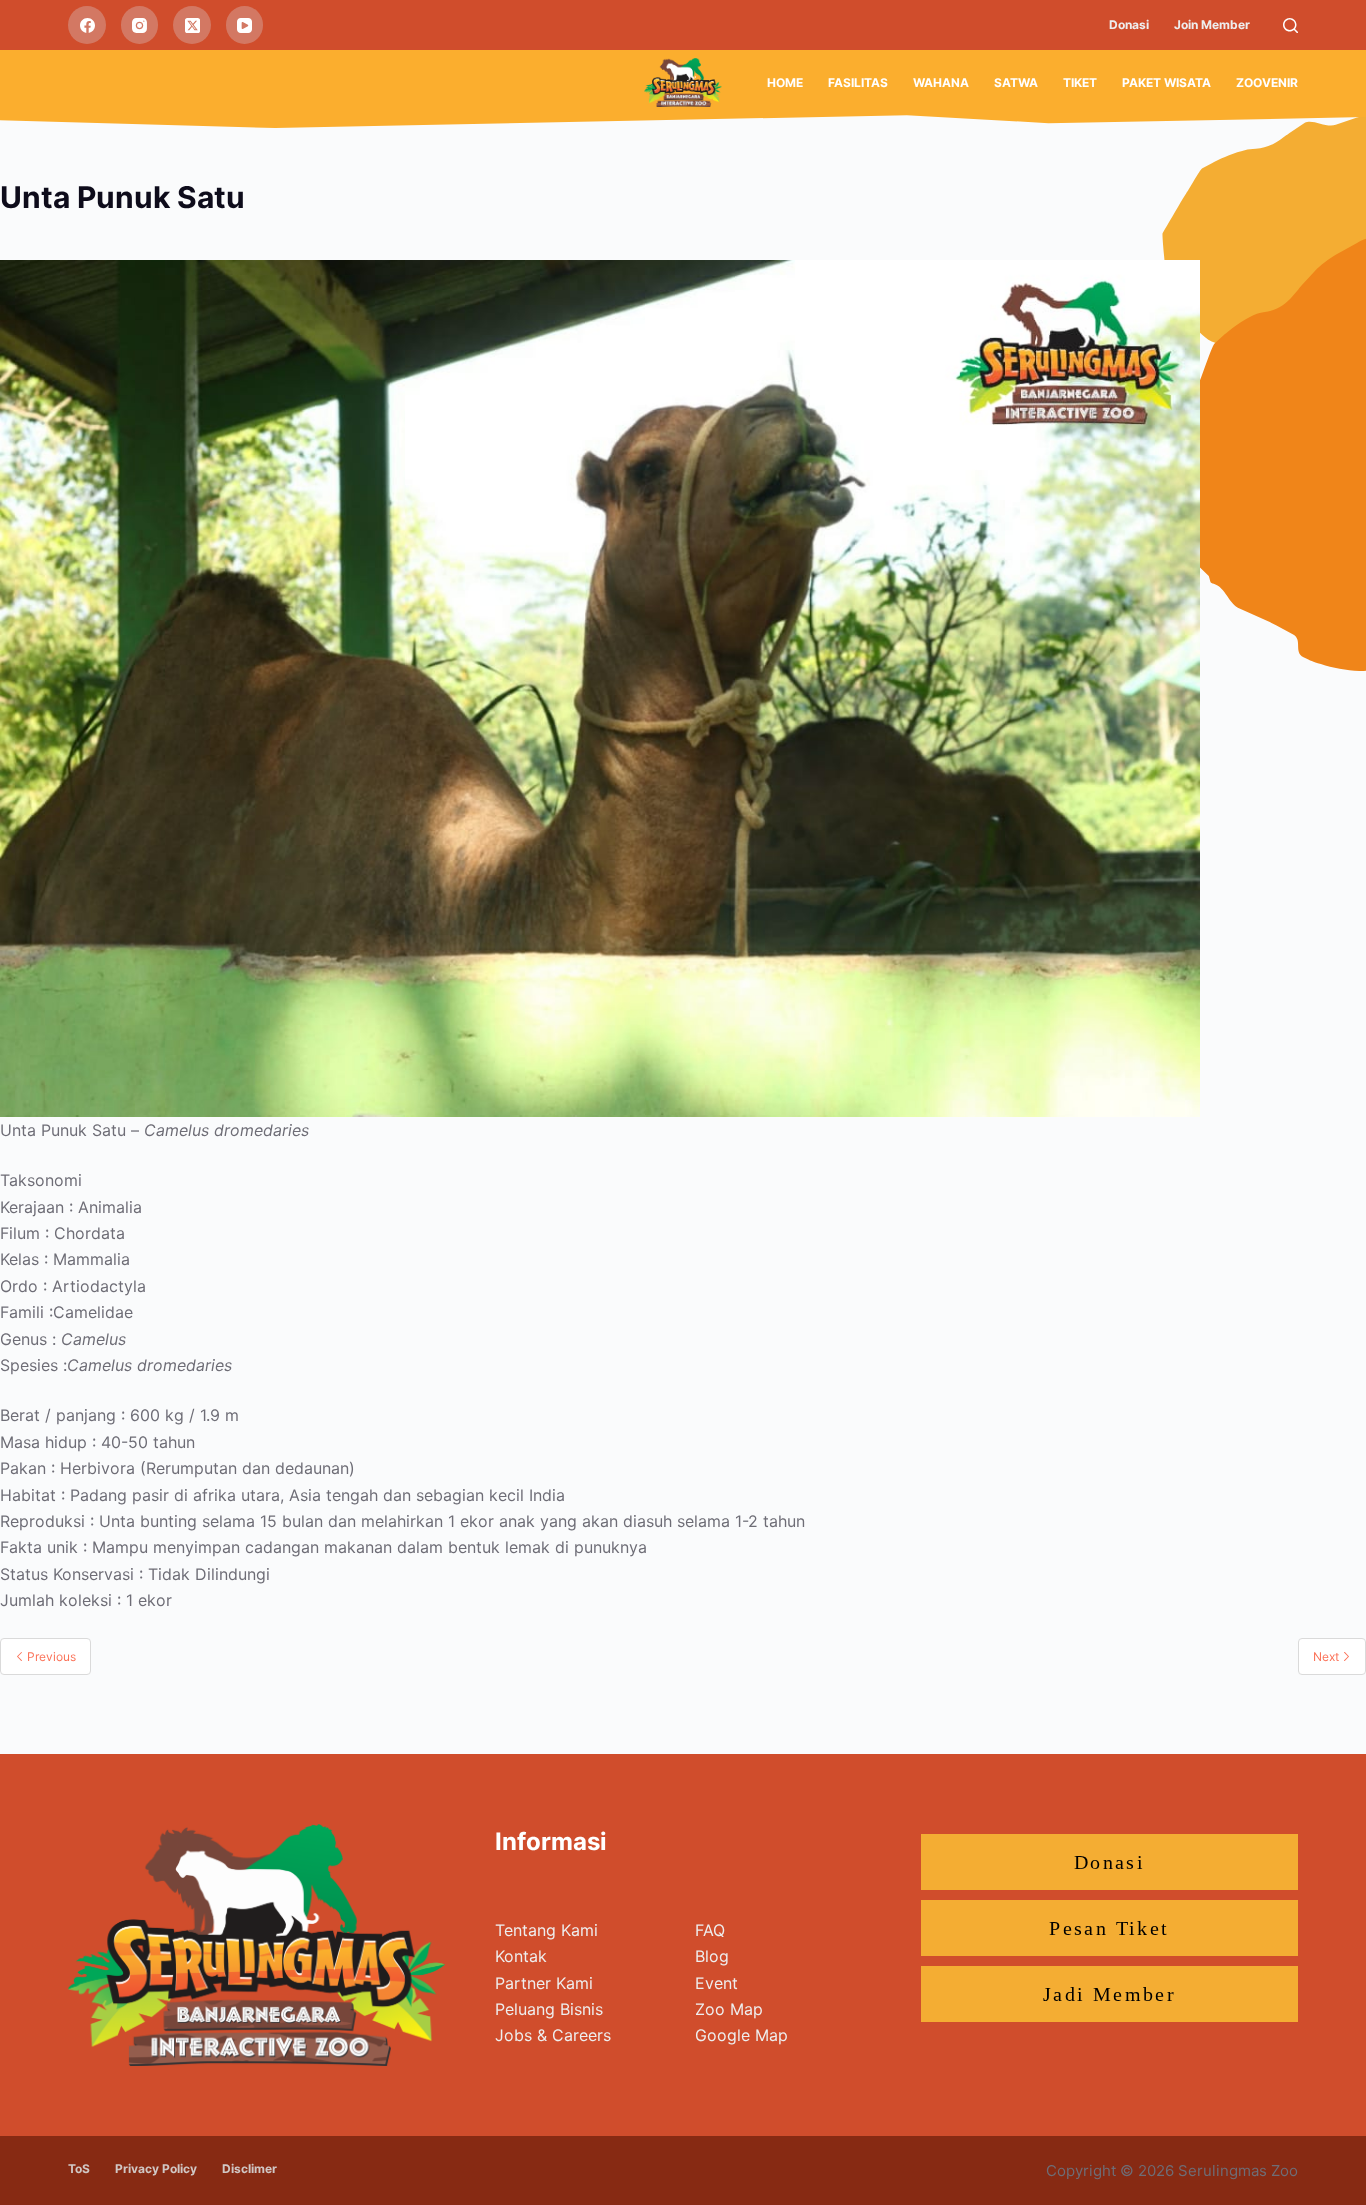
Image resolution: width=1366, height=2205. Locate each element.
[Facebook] (87, 25)
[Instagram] (140, 25)
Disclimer (249, 2168)
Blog (712, 1956)
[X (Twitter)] (192, 25)
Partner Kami (544, 1983)
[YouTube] (245, 25)
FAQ (710, 1930)
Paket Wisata (1166, 82)
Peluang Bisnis (549, 2009)
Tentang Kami (546, 1930)
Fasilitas (858, 82)
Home (785, 82)
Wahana (941, 82)
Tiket (1080, 82)
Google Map (741, 2035)
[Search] (1290, 25)
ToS (79, 2168)
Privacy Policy (156, 2168)
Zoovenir (1267, 82)
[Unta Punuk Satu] (600, 687)
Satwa (1016, 82)
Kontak (521, 1956)
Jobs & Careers (553, 2035)
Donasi (1129, 24)
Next (1327, 1656)
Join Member (1212, 24)
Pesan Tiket (1109, 1928)
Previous (50, 1656)
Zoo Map (729, 2009)
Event (716, 1983)
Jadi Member (1109, 1994)
